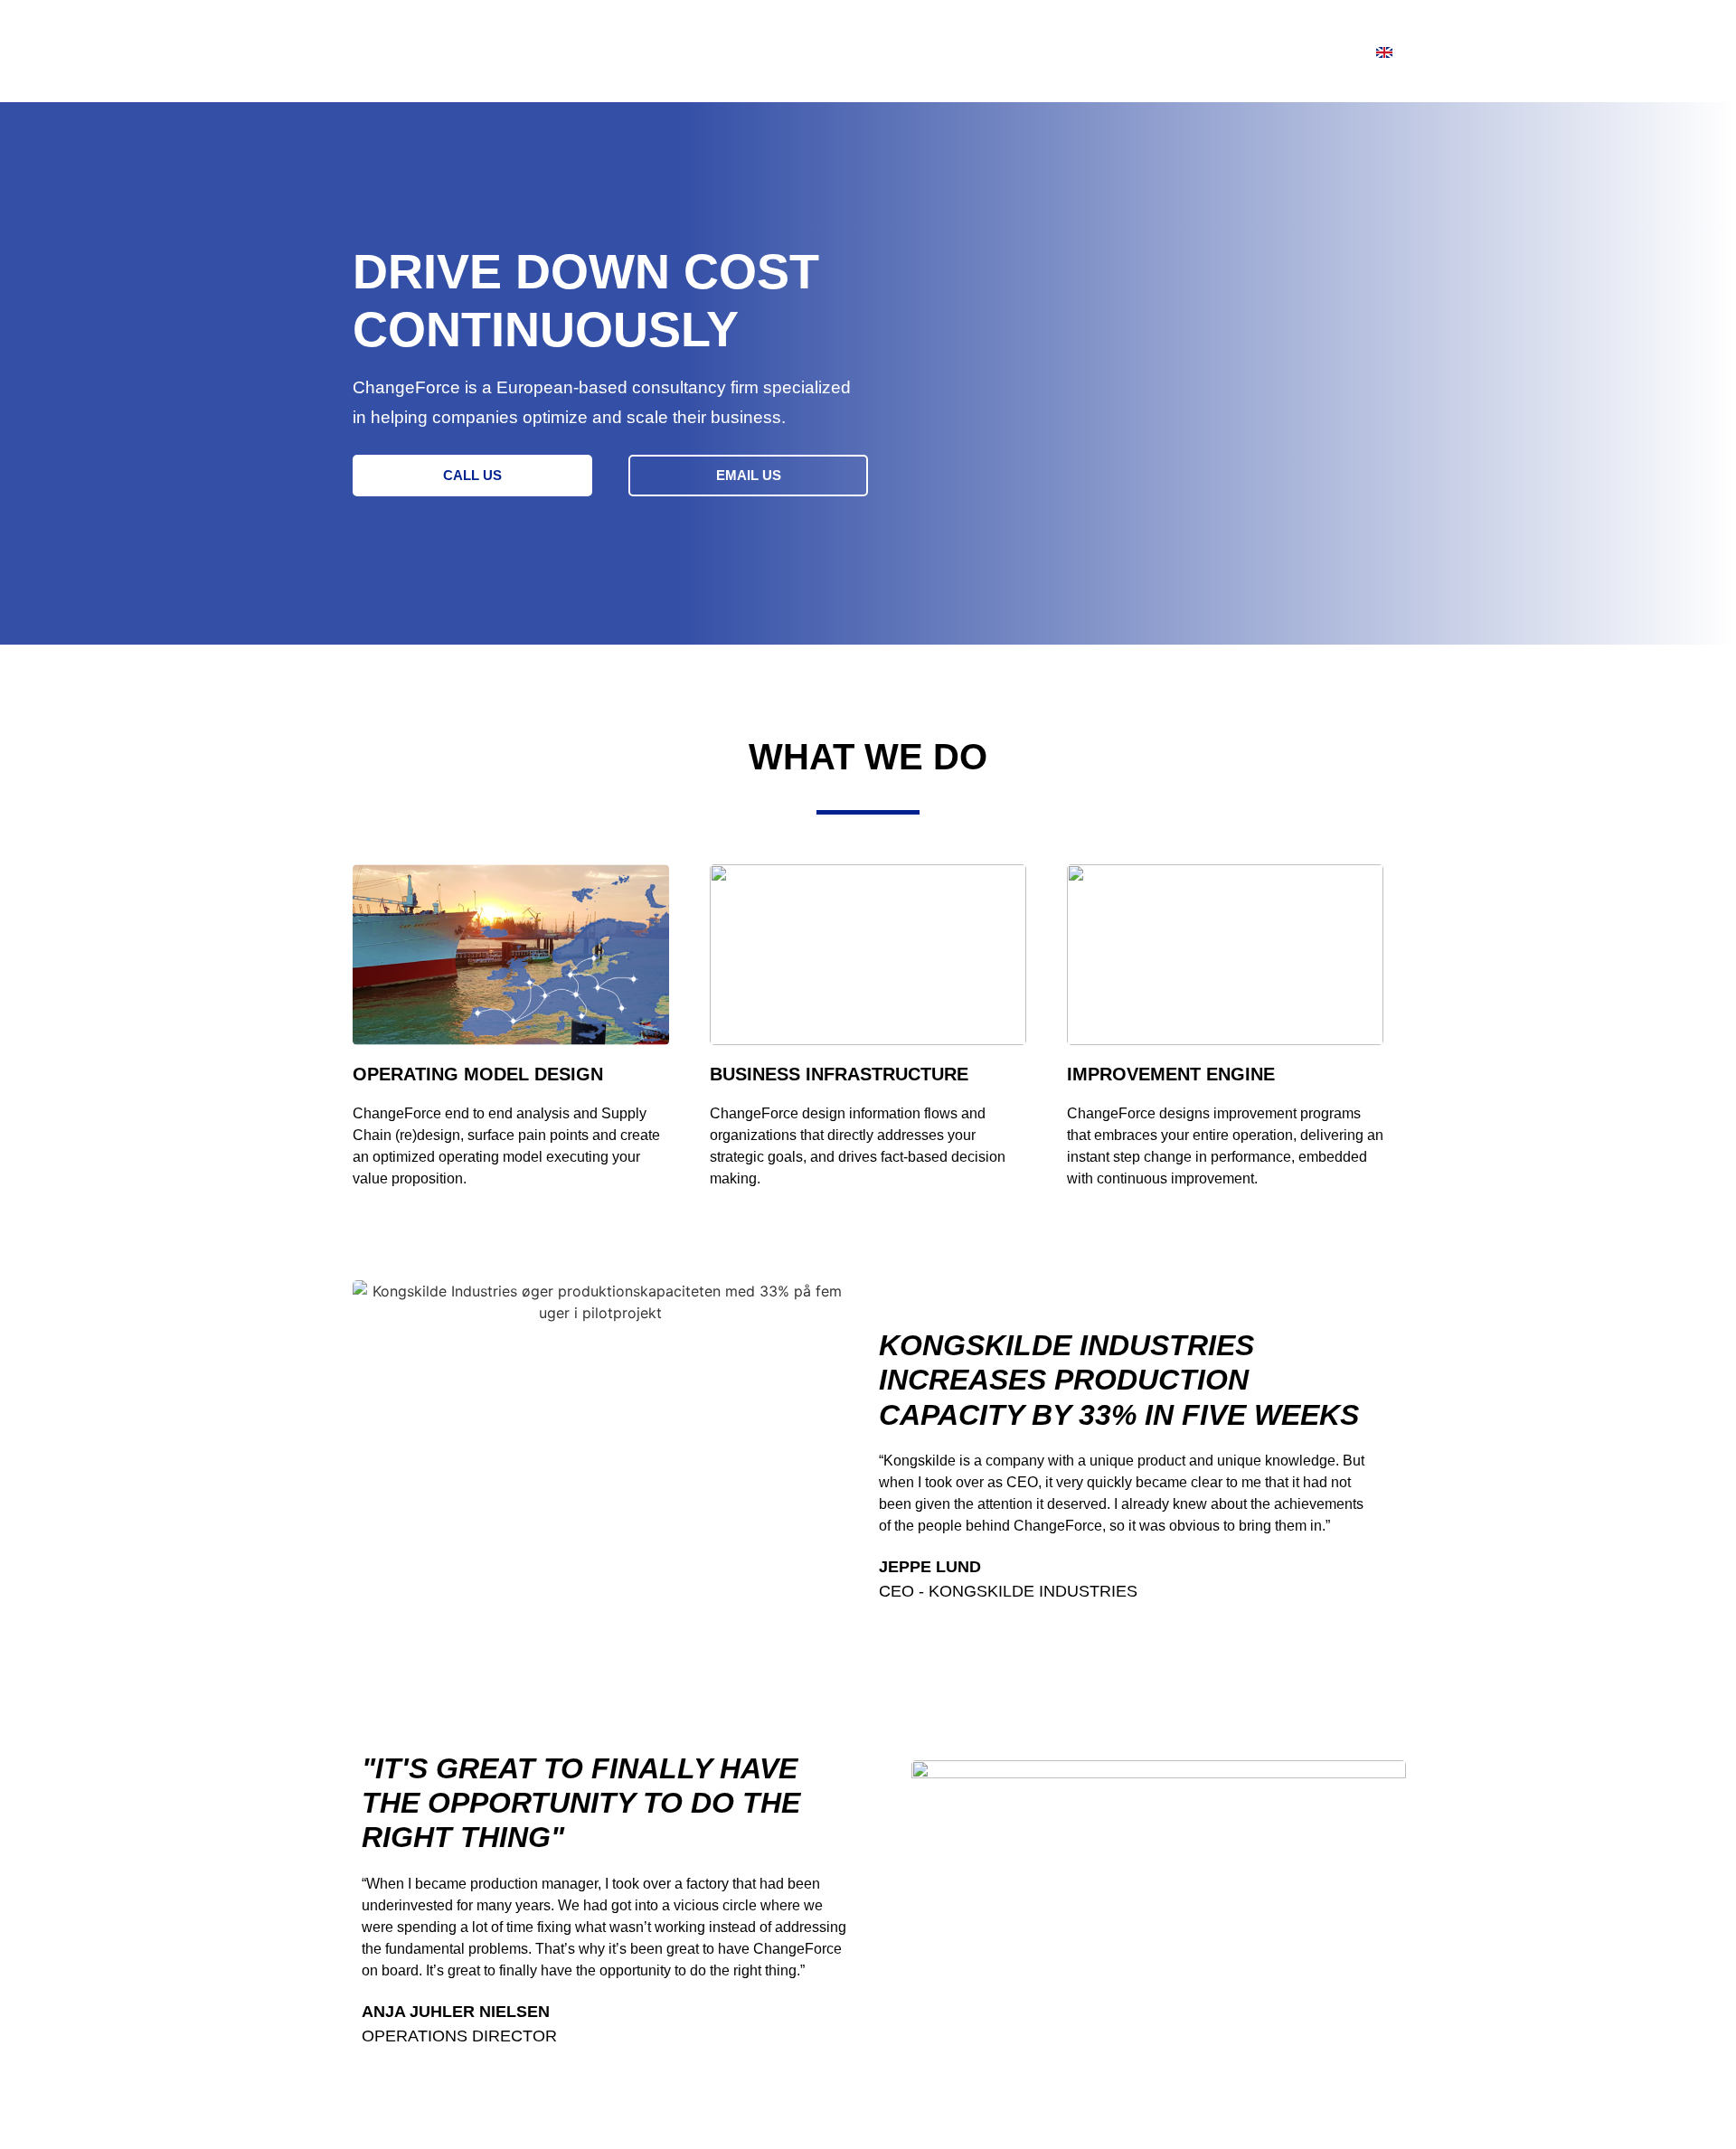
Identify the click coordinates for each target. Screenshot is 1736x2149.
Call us (472, 475)
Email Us (749, 475)
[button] (472, 476)
